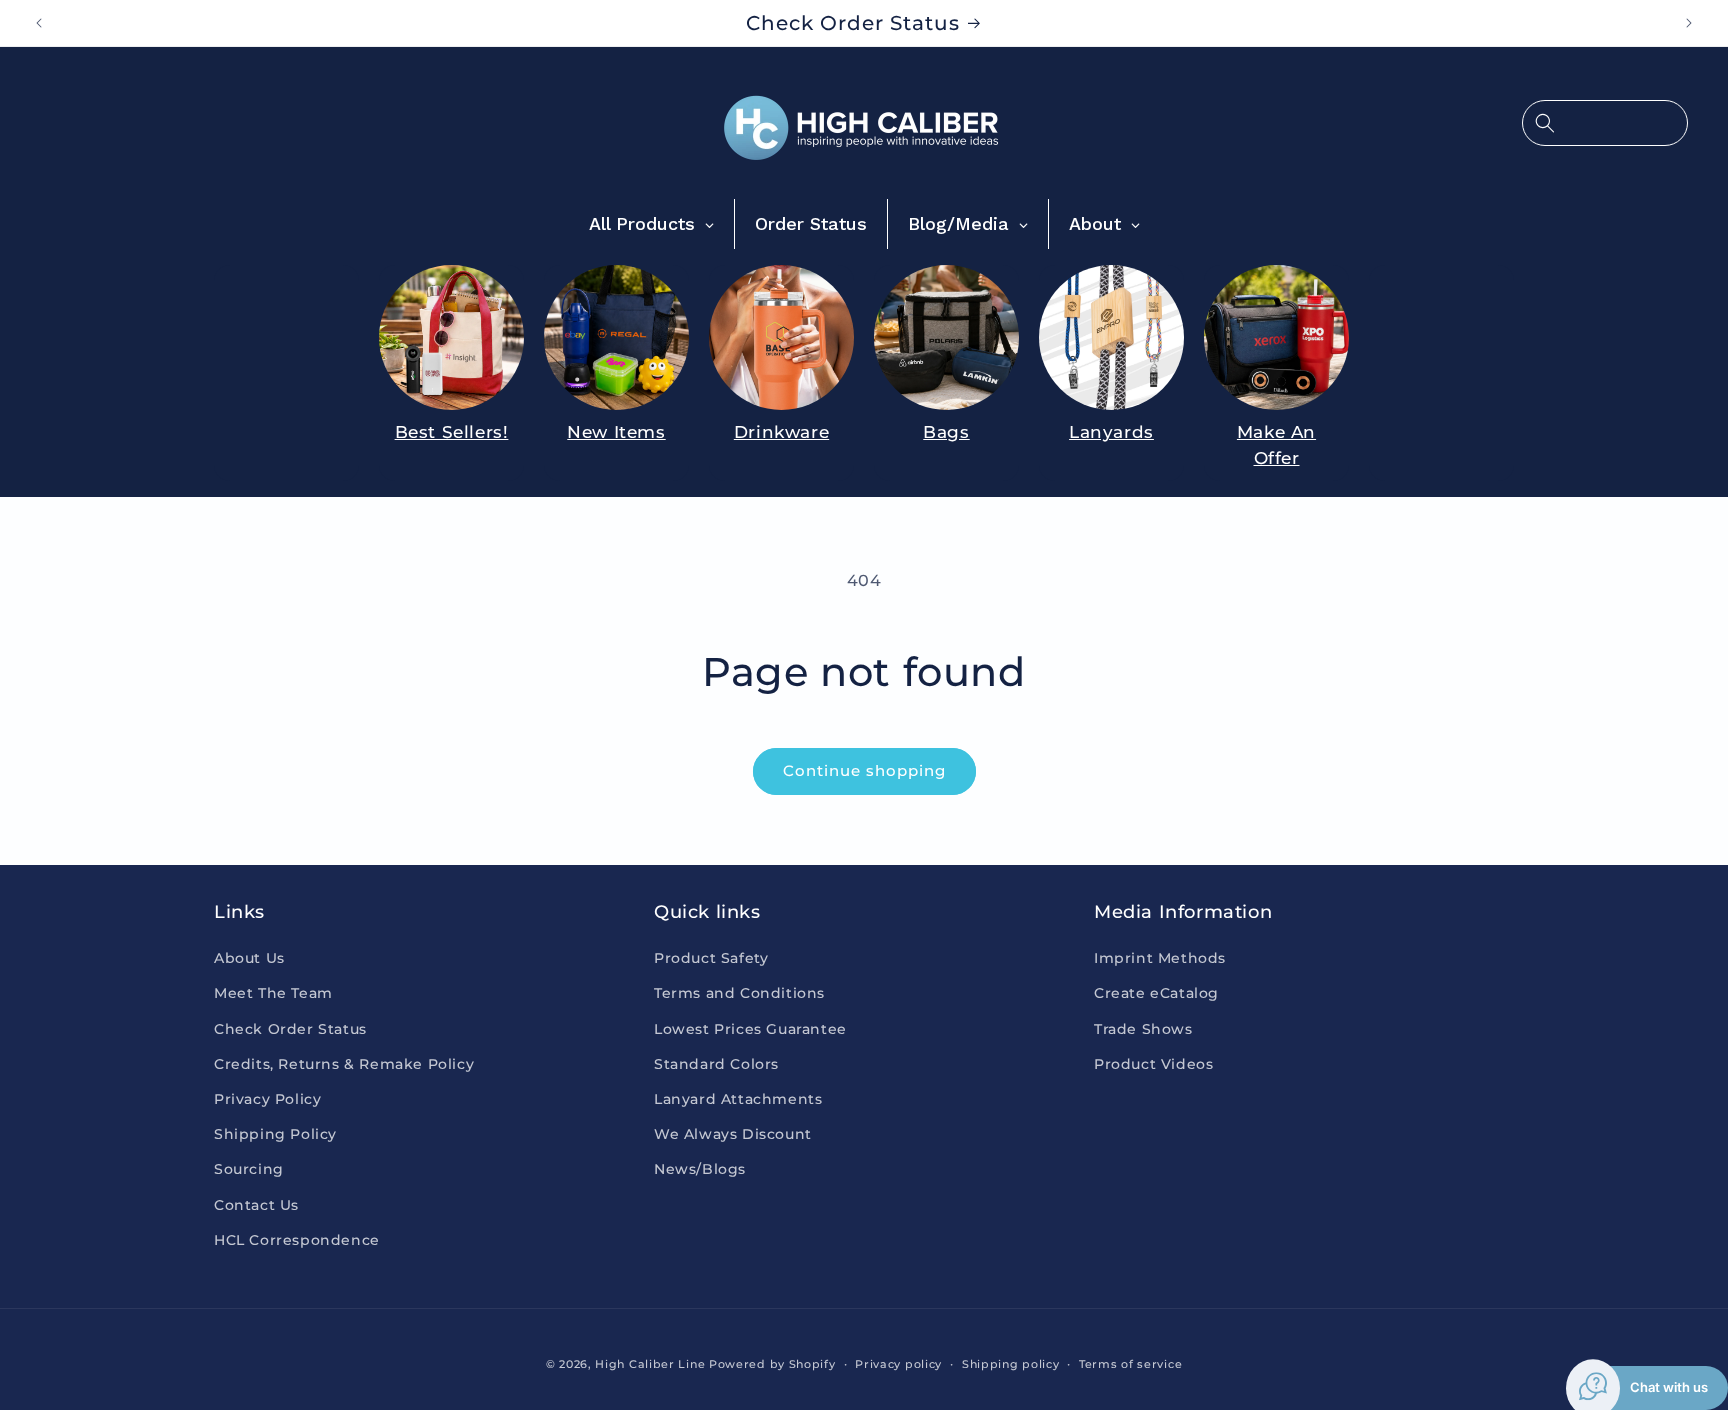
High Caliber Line (650, 1364)
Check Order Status (290, 1029)
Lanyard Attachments (738, 1099)
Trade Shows (1143, 1029)
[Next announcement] (1689, 23)
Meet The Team (273, 993)
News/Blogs (700, 1169)
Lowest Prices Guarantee (750, 1029)
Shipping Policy (275, 1134)
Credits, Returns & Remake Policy (344, 1064)
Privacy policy (898, 1364)
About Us (249, 958)
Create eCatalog (1156, 993)
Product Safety (711, 958)
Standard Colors (716, 1064)
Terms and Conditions (739, 993)
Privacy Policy (267, 1099)
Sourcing (249, 1169)
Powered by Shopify (772, 1364)
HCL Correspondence (297, 1240)
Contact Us (256, 1205)
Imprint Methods (1160, 958)
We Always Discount (733, 1134)
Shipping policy (1011, 1364)
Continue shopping (864, 770)
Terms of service (1130, 1364)
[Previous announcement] (39, 23)
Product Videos (1153, 1064)
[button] (1605, 123)
